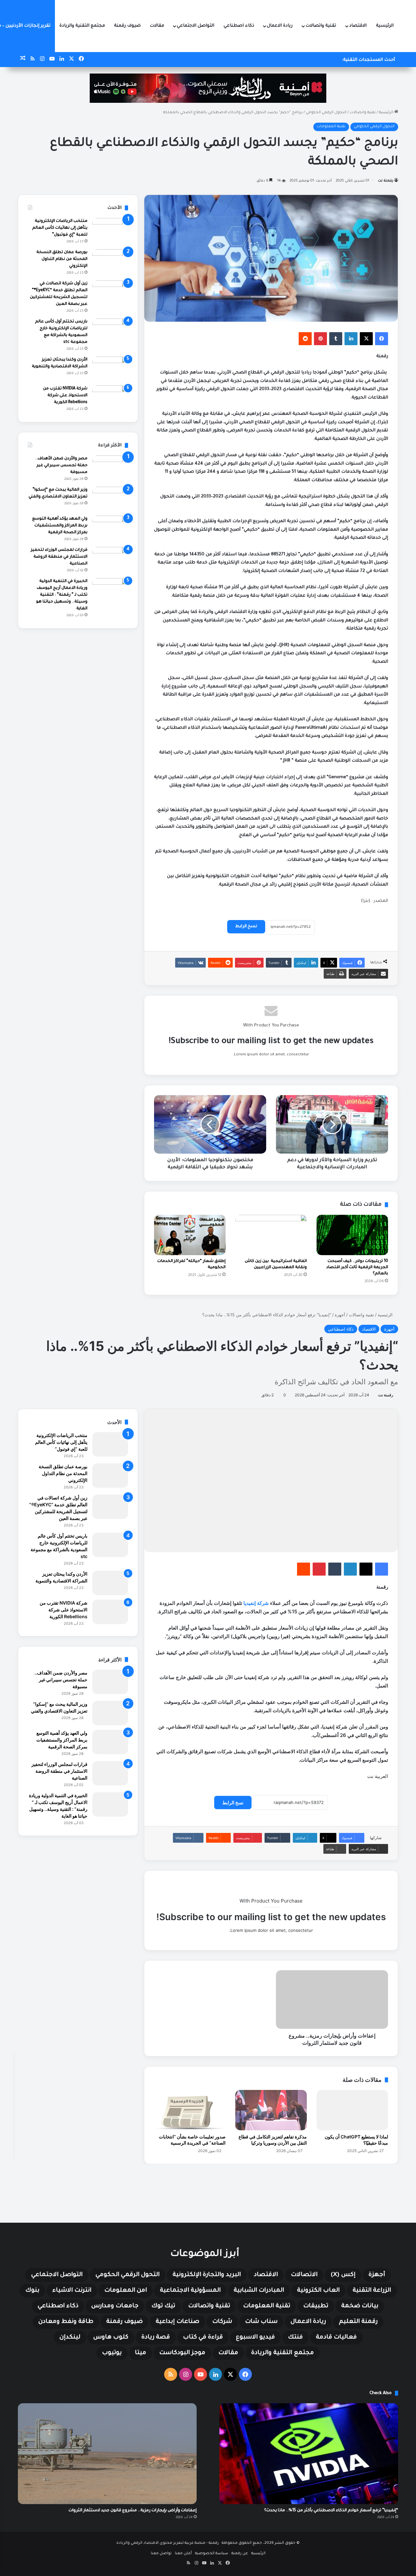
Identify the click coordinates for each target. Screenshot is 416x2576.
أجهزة (377, 2275)
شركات (222, 2322)
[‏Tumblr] (336, 339)
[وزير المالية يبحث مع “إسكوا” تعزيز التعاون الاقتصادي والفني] (110, 499)
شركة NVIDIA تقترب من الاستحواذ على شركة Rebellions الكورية (65, 396)
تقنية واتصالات (321, 26)
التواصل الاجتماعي (195, 26)
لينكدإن (70, 2338)
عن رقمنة (240, 2554)
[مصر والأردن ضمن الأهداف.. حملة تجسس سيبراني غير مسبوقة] (110, 468)
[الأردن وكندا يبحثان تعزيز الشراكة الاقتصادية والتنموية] (110, 369)
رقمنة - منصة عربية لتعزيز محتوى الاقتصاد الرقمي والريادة (168, 2543)
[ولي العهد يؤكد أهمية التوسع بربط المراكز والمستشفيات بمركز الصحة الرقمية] (110, 528)
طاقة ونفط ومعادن (66, 2322)
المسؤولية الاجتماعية (190, 2291)
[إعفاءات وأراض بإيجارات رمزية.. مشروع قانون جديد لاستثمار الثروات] (107, 2454)
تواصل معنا (161, 2554)
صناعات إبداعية (177, 2322)
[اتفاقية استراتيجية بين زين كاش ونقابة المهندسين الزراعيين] (271, 1235)
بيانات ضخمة (360, 2306)
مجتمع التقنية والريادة (82, 26)
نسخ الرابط (246, 927)
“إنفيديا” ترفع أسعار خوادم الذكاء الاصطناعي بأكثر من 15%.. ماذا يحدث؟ (331, 2511)
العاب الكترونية (318, 2291)
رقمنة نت (386, 181)
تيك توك (163, 2306)
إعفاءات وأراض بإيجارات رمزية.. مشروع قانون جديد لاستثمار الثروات (133, 2511)
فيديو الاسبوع (255, 2338)
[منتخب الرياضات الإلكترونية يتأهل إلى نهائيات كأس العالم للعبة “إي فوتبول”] (110, 230)
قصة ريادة (156, 2338)
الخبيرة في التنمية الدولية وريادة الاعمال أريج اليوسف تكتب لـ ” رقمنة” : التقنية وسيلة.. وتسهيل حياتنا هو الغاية (62, 595)
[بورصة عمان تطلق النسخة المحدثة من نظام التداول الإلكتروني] (110, 261)
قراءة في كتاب (203, 2338)
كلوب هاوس (111, 2338)
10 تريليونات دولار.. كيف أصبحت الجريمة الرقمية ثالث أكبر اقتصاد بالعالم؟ (357, 1268)
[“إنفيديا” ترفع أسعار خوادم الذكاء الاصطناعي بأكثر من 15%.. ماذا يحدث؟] (309, 2454)
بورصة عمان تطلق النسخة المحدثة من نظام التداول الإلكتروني (62, 259)
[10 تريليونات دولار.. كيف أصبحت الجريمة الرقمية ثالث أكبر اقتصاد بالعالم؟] (352, 1235)
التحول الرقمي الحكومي (326, 113)
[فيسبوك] (382, 339)
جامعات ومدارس (115, 2306)
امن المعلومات (126, 2291)
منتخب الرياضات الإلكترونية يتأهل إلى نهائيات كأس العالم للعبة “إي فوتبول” (60, 228)
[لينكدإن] (351, 339)
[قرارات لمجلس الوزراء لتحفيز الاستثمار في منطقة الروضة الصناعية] (110, 559)
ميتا (141, 2353)
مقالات (157, 26)
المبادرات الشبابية (259, 2291)
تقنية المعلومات (331, 127)
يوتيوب (112, 2353)
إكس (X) (343, 2275)
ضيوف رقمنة (127, 26)
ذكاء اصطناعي (239, 26)
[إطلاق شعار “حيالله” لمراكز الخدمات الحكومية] (190, 1235)
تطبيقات (316, 2306)
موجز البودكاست (182, 2353)
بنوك (32, 2291)
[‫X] (366, 339)
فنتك (295, 2338)
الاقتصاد (358, 26)
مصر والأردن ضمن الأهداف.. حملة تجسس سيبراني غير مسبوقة (61, 466)
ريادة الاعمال (280, 26)
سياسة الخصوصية (212, 2554)
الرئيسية (385, 26)
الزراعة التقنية (372, 2291)
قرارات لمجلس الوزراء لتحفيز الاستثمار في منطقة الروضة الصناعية (59, 557)
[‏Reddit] (305, 339)
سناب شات (261, 2322)
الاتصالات (304, 2275)
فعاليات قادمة (336, 2338)
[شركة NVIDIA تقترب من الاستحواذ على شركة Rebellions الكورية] (110, 398)
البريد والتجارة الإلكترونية (207, 2275)
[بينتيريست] (320, 339)
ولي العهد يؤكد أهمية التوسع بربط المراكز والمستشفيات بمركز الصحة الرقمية (60, 526)
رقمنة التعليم (358, 2322)
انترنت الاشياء (72, 2291)
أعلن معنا (183, 2554)
